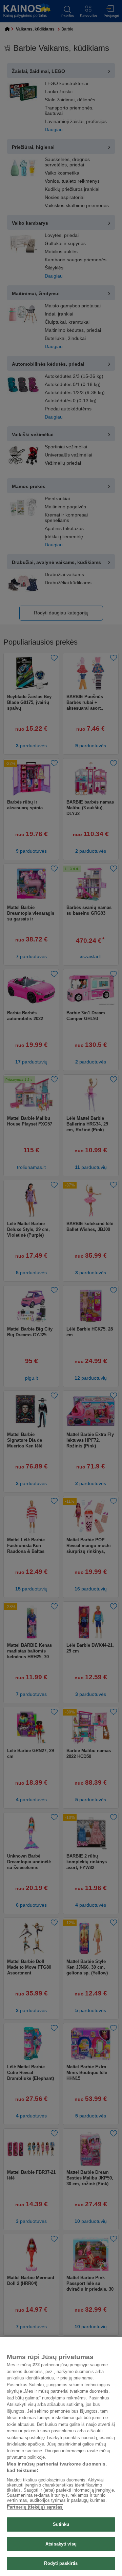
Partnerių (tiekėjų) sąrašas (35, 2507)
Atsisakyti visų (61, 2544)
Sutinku (61, 2524)
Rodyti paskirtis (61, 2563)
